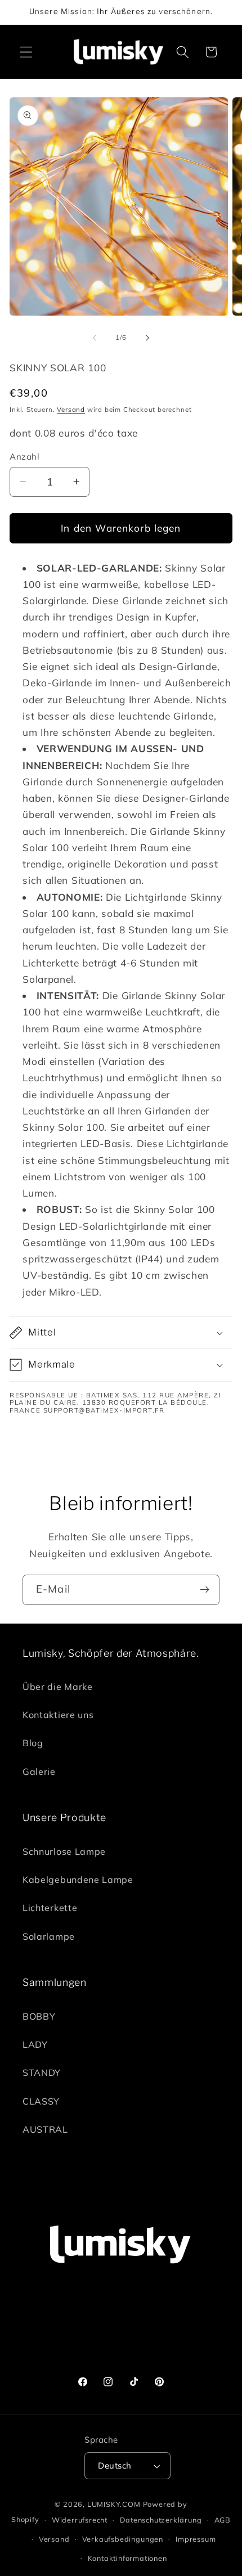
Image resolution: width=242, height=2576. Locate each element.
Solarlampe (49, 1936)
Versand (71, 409)
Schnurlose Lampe (64, 1851)
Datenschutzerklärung (161, 2520)
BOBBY (39, 2016)
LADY (35, 2044)
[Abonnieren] (205, 1590)
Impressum (196, 2539)
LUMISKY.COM (114, 2504)
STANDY (42, 2073)
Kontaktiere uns (58, 1715)
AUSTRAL (45, 2129)
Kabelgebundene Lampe (78, 1880)
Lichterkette (50, 1908)
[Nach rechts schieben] (147, 338)
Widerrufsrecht (80, 2520)
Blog (33, 1743)
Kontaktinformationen (127, 2558)
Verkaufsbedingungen (123, 2539)
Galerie (39, 1772)
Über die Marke (58, 1687)
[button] (26, 52)
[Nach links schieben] (95, 338)
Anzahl (24, 457)
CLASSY (41, 2101)
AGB (223, 2520)
